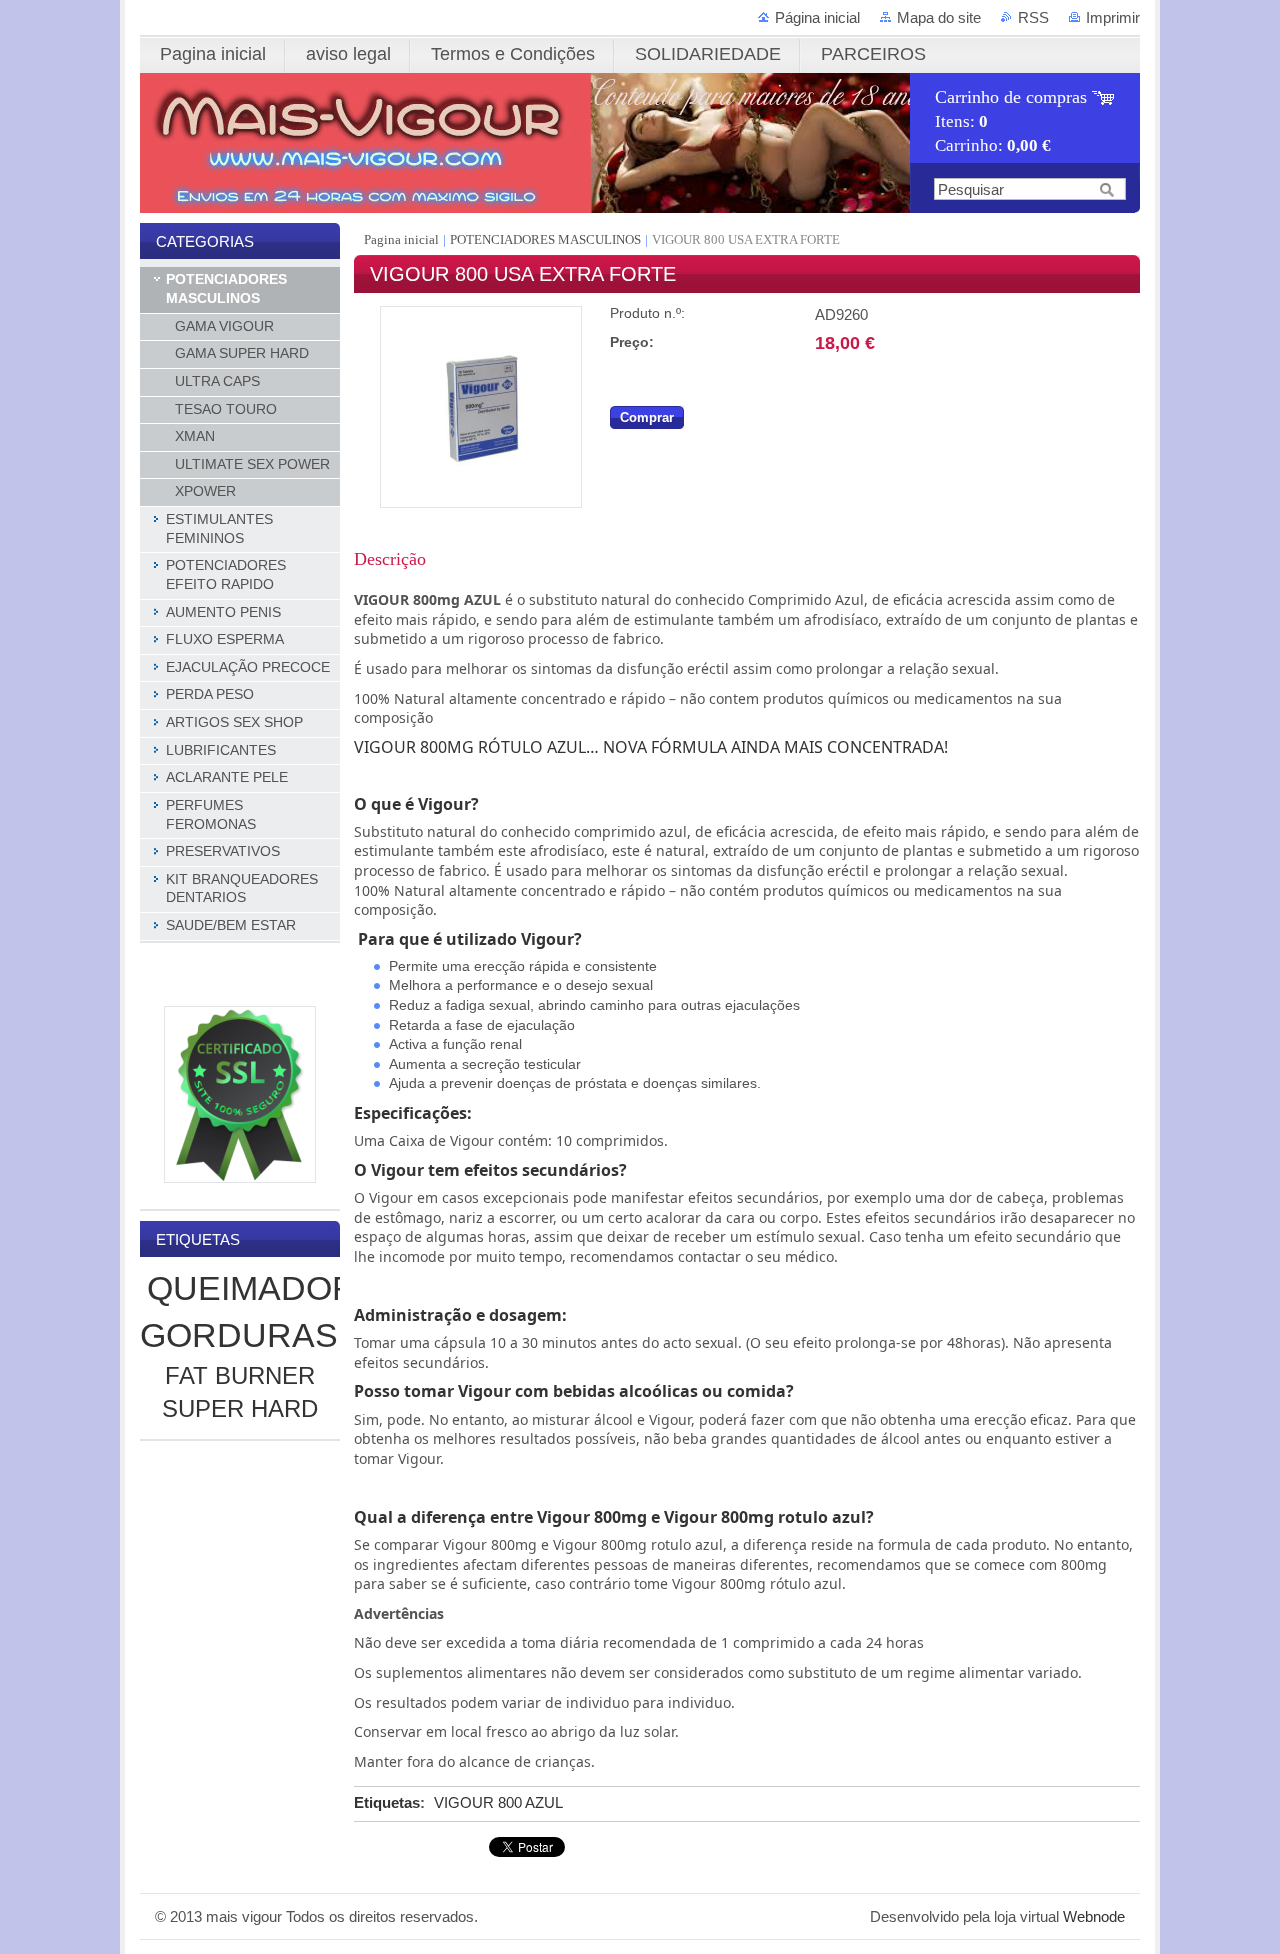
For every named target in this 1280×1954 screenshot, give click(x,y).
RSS (1033, 17)
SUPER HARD (240, 1408)
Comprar (647, 417)
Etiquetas (387, 1802)
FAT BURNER (240, 1375)
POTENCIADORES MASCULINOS (545, 240)
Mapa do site (939, 17)
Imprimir (1113, 17)
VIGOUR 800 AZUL (498, 1802)
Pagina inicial (403, 240)
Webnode (1094, 1916)
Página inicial (817, 17)
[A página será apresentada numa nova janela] (481, 503)
